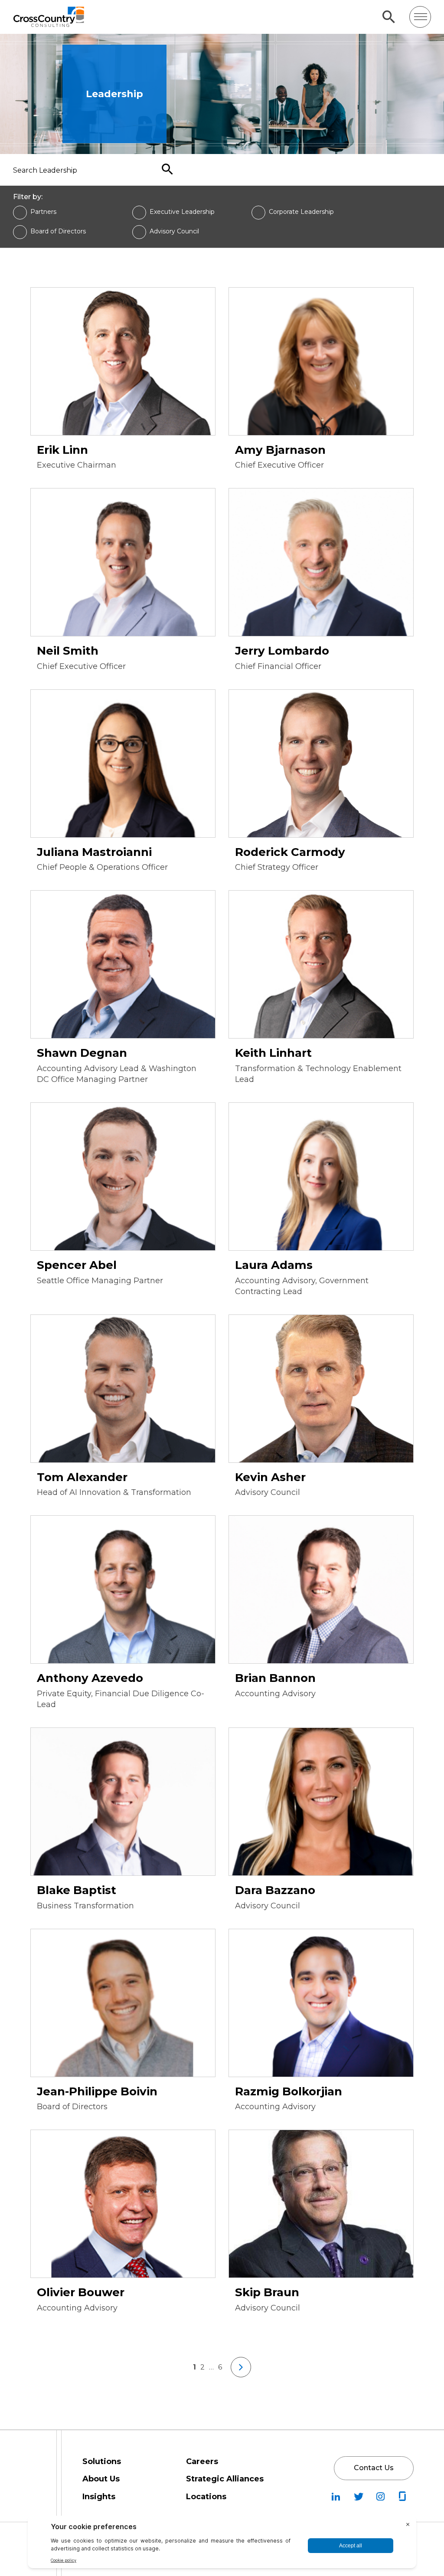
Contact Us (374, 2468)
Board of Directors (58, 231)
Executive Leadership (182, 212)
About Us (101, 2479)
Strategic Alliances (225, 2479)
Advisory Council (174, 231)
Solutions (102, 2461)
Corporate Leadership (301, 212)
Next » (241, 2367)
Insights (99, 2497)
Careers (202, 2461)
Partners (43, 212)
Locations (206, 2497)
